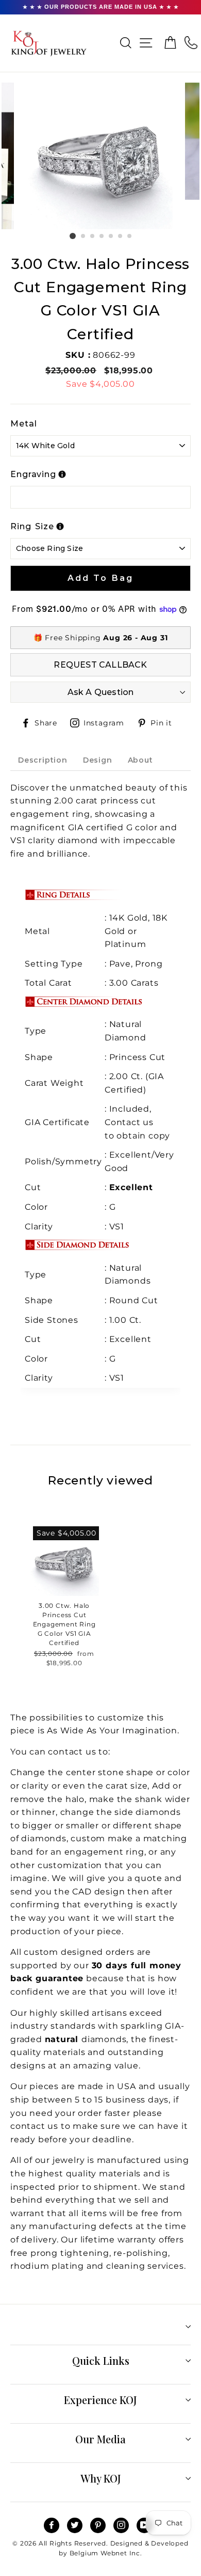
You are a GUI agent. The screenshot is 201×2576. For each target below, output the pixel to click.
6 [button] (121, 236)
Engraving (33, 474)
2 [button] (83, 236)
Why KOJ (101, 2478)
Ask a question (101, 692)
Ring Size (32, 526)
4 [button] (102, 236)
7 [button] (130, 236)
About (140, 760)
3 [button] (93, 236)
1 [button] (73, 236)
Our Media (100, 2439)
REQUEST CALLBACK (100, 665)
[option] (100, 156)
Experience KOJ (100, 2400)
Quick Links (101, 2360)
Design (98, 760)
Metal (24, 424)
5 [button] (111, 236)
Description (43, 760)
